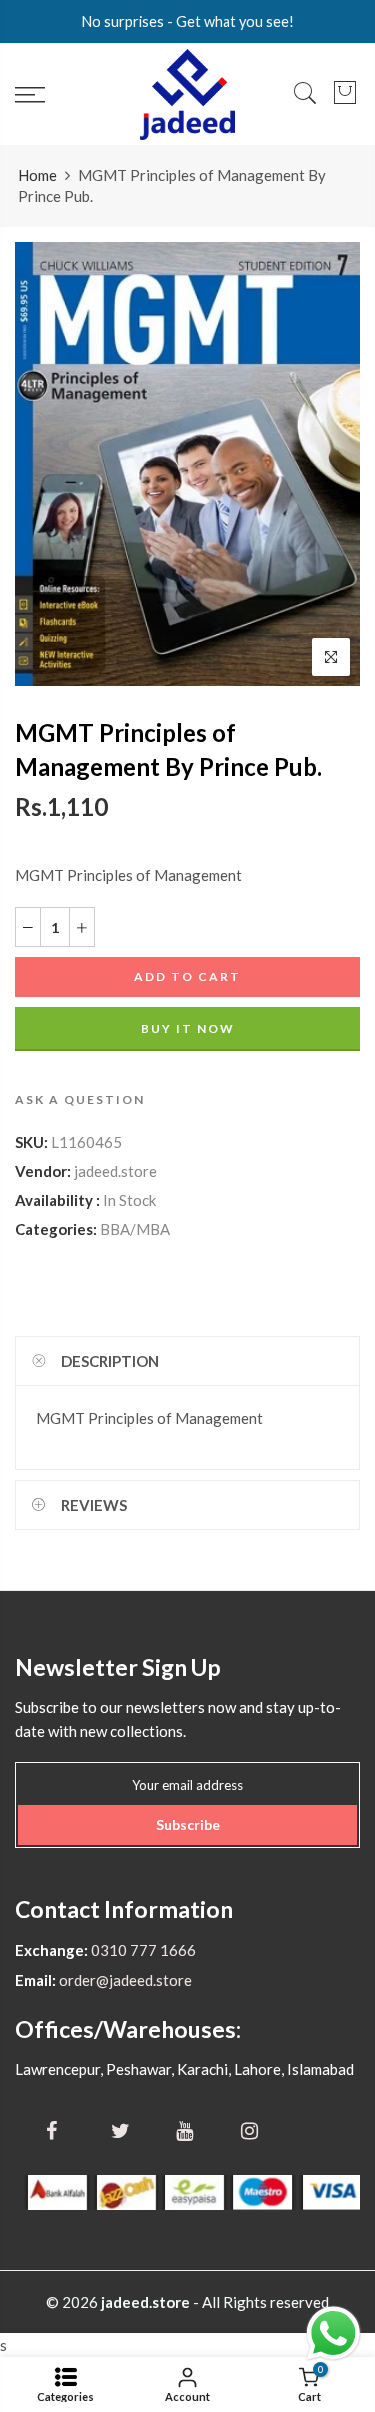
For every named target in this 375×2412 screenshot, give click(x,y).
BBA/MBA (135, 1229)
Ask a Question (80, 1099)
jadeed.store (115, 1171)
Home (37, 175)
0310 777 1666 (142, 1950)
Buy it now (188, 1028)
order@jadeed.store (124, 1980)
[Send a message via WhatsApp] (333, 2333)
